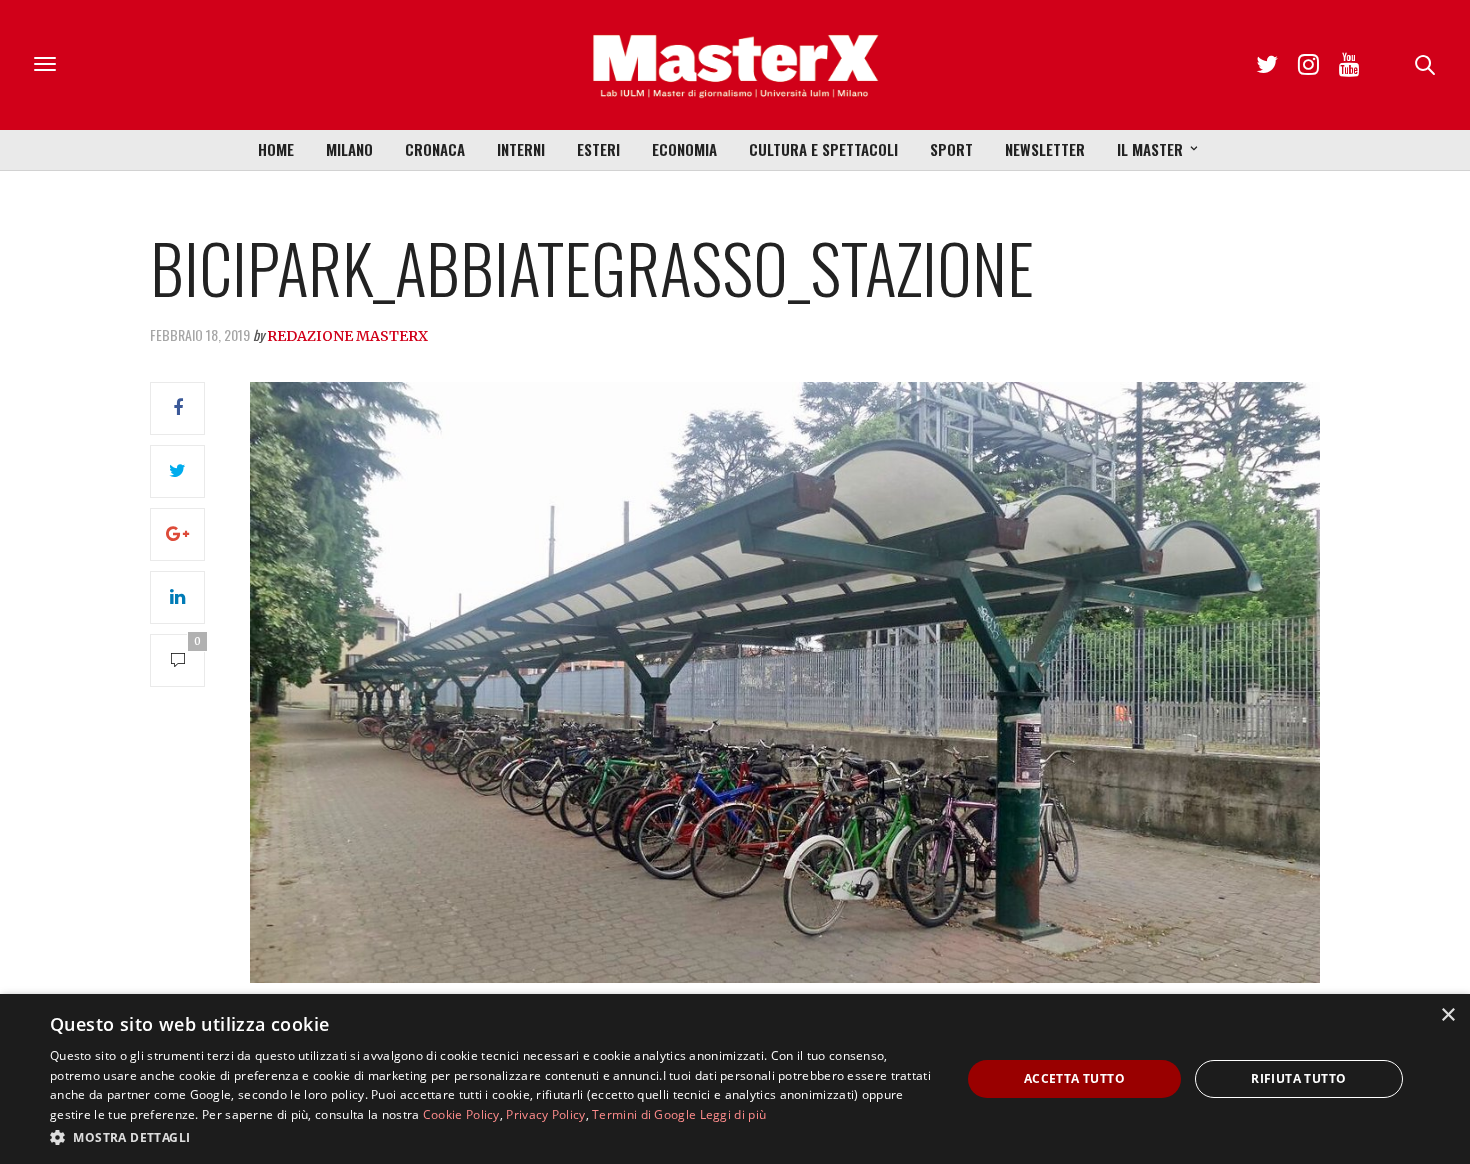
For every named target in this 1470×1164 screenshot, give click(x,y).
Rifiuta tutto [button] (1298, 1078)
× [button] (1447, 1015)
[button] (492, 1137)
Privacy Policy (545, 1114)
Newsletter (1045, 149)
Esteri (598, 149)
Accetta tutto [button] (1074, 1078)
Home (276, 149)
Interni (521, 149)
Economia (684, 149)
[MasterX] (735, 65)
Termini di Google (644, 1114)
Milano (349, 149)
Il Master (1150, 149)
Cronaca (435, 149)
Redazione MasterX (347, 336)
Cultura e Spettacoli (823, 149)
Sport (951, 149)
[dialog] (735, 1079)
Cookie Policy (461, 1114)
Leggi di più (733, 1114)
